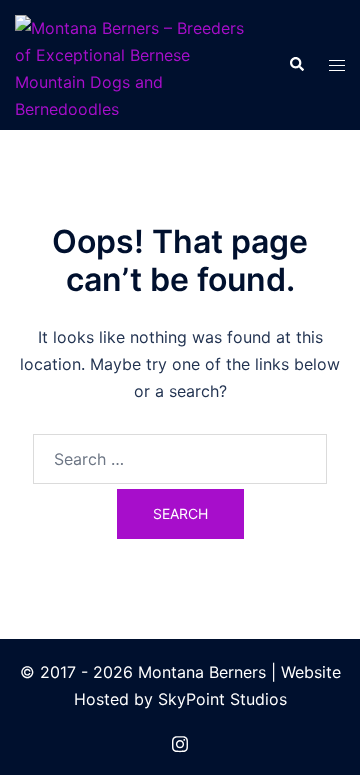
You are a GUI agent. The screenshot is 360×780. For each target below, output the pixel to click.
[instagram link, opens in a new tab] (180, 741)
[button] (296, 65)
